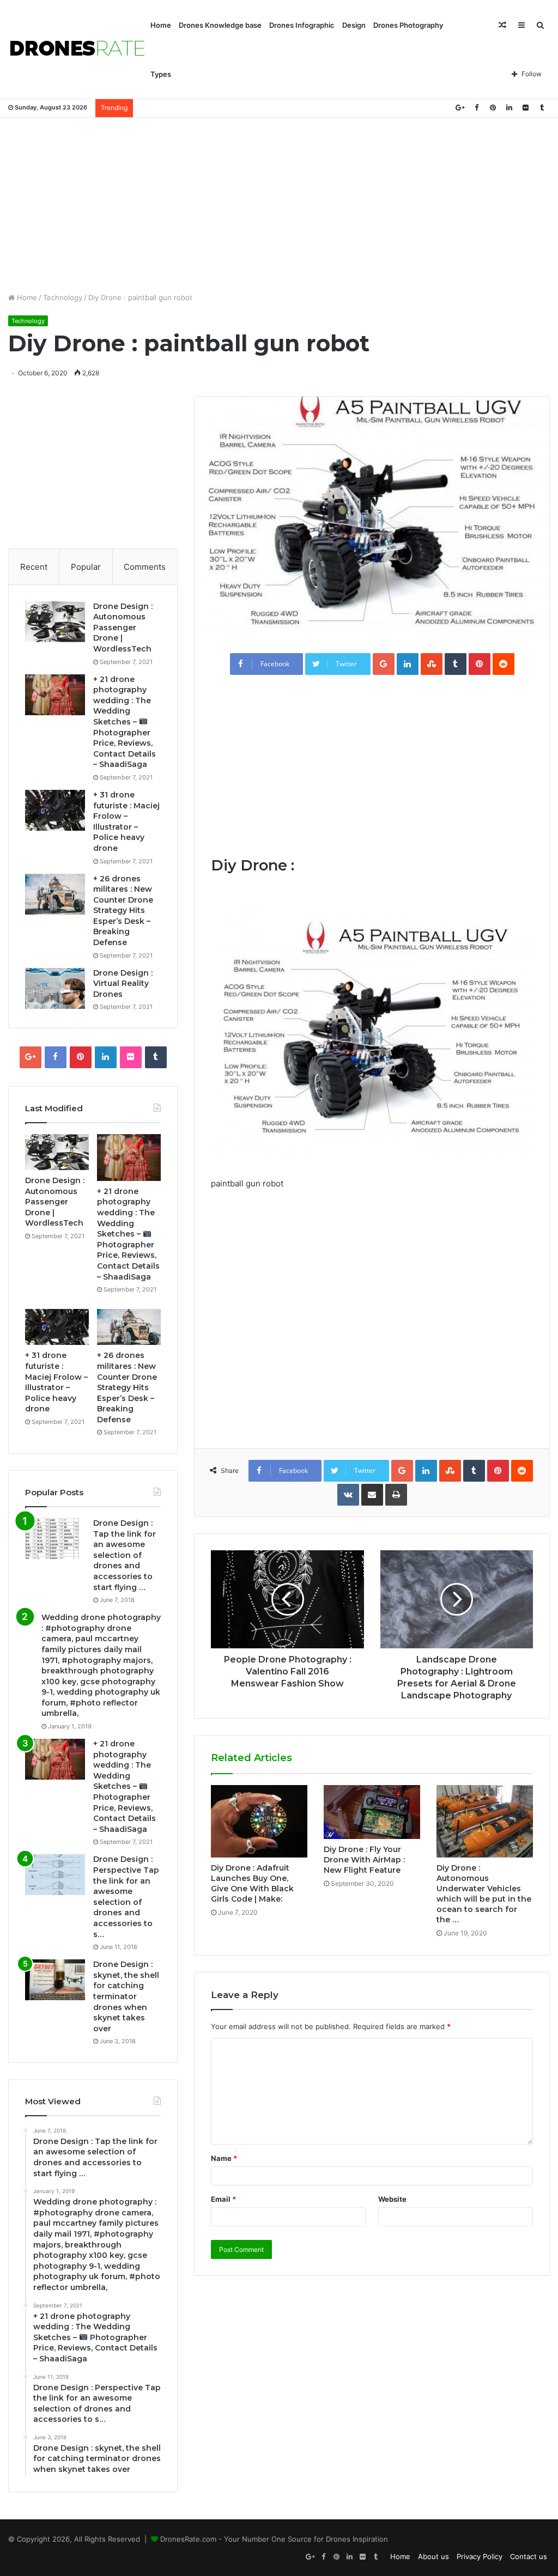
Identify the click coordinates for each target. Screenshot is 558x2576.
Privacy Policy (480, 2556)
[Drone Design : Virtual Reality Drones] (55, 988)
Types (161, 74)
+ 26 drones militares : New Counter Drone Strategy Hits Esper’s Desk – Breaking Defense (123, 911)
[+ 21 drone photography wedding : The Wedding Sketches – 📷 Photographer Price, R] (55, 695)
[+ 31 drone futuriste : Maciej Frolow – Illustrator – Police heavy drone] (55, 810)
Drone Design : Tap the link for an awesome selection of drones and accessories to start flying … (125, 1555)
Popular (86, 567)
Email (223, 2199)
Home (161, 25)
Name (224, 2158)
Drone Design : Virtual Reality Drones (123, 983)
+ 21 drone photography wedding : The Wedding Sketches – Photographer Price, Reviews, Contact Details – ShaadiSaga (125, 722)
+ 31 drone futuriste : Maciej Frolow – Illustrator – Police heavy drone (126, 821)
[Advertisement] (279, 205)
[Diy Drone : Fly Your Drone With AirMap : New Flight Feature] (372, 1812)
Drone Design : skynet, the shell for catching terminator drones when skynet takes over (126, 1996)
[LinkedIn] (509, 108)
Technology (63, 297)
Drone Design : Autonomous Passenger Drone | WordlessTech (123, 628)
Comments (145, 567)
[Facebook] (476, 108)
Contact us (529, 2556)
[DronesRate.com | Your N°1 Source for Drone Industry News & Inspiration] (77, 50)
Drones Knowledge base (220, 25)
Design (354, 25)
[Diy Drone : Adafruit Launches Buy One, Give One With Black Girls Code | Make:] (259, 1821)
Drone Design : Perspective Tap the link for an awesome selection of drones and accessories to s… (126, 1896)
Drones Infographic (302, 25)
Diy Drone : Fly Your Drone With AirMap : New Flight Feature (364, 1860)
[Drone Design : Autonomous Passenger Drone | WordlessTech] (55, 622)
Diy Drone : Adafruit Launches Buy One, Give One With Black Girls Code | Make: (252, 1883)
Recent (34, 567)
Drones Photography (408, 25)
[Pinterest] (493, 108)
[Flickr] (525, 108)
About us (433, 2556)
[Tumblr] (542, 108)
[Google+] (460, 108)
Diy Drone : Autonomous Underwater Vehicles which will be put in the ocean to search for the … (484, 1894)
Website (392, 2199)
